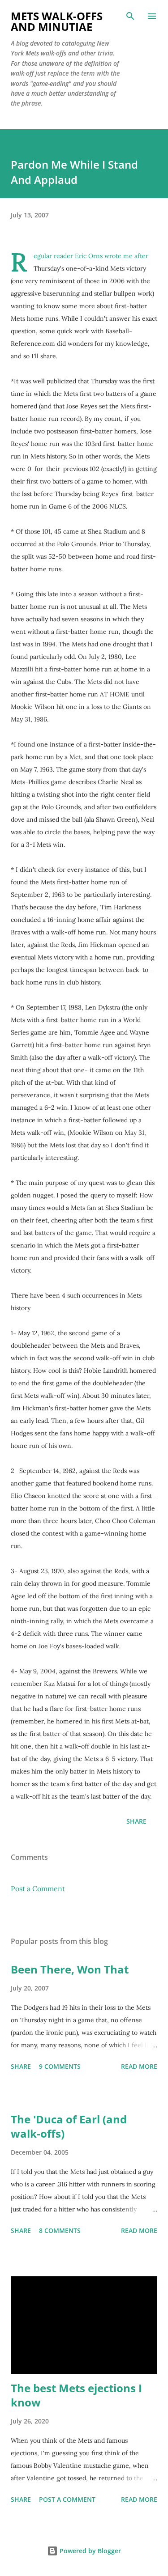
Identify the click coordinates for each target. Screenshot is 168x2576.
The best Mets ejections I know (76, 2395)
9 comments (60, 2066)
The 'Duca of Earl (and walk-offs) (69, 2126)
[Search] (130, 16)
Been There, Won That (70, 1969)
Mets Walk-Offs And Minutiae (57, 21)
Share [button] (136, 1821)
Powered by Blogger (89, 2551)
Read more (139, 2066)
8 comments (60, 2230)
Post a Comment (38, 1889)
